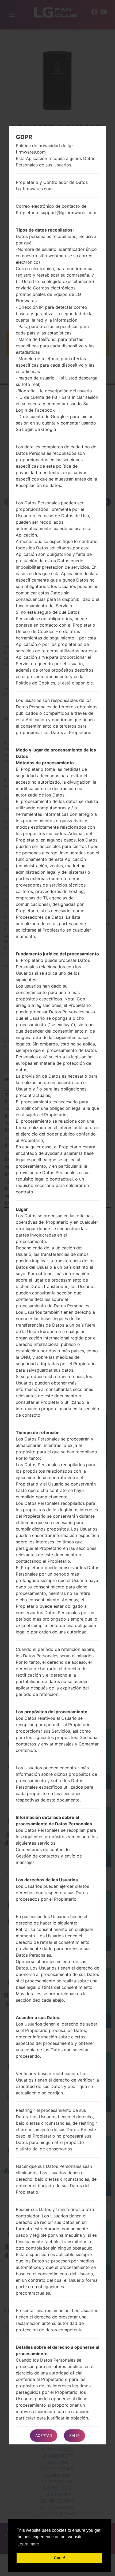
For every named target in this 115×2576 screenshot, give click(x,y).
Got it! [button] (60, 2558)
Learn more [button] (28, 2544)
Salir (74, 2435)
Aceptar (44, 2435)
